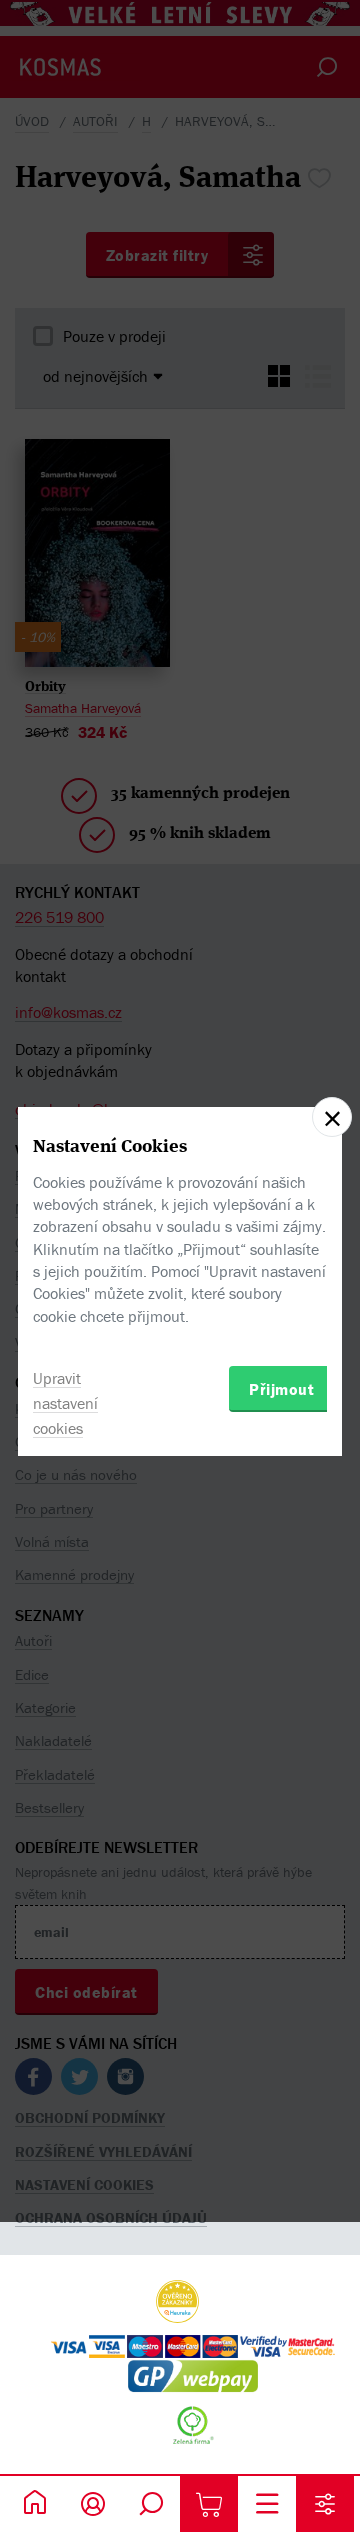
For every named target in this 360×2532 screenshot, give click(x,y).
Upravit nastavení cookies (65, 1403)
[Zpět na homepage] (35, 2504)
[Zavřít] (332, 1117)
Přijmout (281, 1389)
